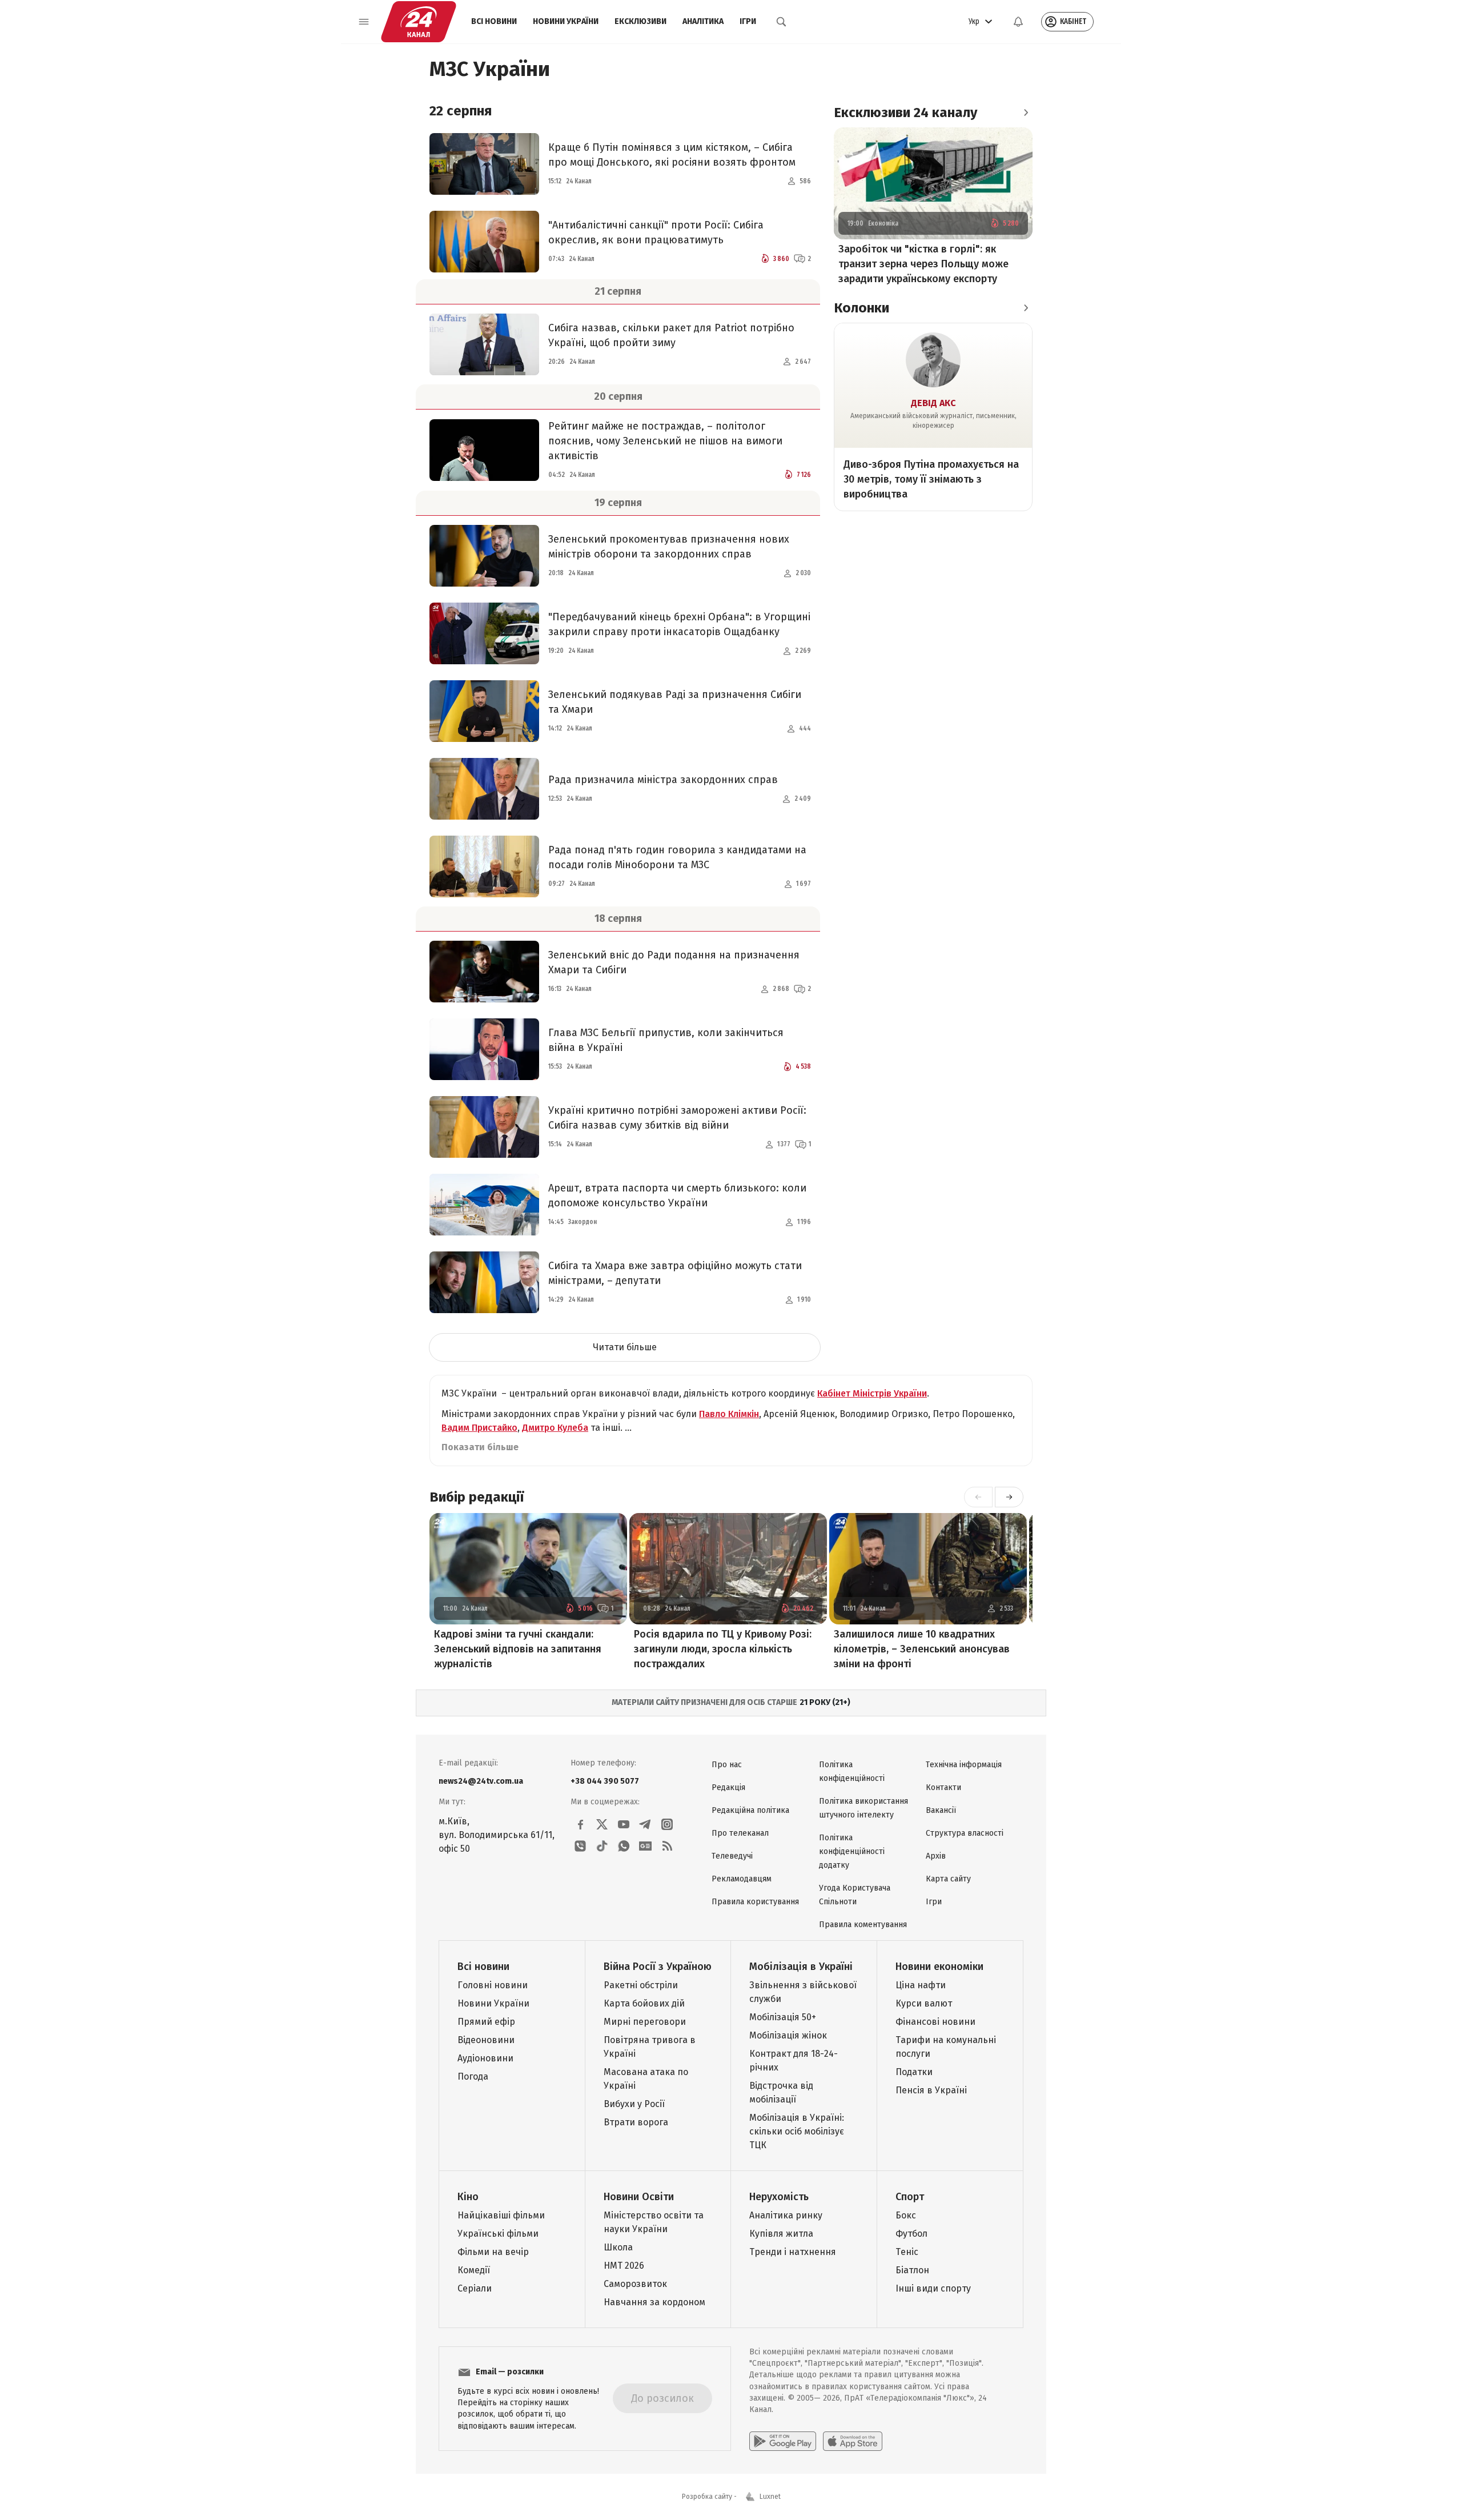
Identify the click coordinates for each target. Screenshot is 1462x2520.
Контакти (943, 1787)
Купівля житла (781, 2234)
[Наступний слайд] (1009, 1497)
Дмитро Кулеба (555, 1428)
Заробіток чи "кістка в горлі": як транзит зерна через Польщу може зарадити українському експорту (923, 264)
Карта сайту (948, 1879)
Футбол (911, 2234)
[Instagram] (667, 1824)
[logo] (419, 22)
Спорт (910, 2197)
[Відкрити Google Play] (783, 2441)
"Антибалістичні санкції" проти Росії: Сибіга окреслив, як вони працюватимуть (656, 232)
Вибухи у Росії (634, 2104)
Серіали (475, 2288)
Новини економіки (939, 1967)
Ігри (748, 21)
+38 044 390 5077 (605, 1781)
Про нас (727, 1765)
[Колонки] (1026, 308)
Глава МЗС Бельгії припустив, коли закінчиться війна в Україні (666, 1040)
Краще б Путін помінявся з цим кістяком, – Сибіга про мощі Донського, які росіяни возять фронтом (672, 155)
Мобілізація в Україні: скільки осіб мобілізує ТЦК (797, 2131)
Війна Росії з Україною (658, 1967)
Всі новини (494, 21)
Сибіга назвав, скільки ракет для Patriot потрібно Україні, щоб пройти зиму (671, 335)
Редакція (728, 1787)
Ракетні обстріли (641, 1985)
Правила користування (755, 1902)
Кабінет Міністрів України (872, 1393)
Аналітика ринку (786, 2215)
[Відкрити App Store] (853, 2441)
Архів (936, 1856)
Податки (914, 2072)
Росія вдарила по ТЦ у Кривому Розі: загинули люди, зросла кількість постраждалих (723, 1649)
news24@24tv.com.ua (481, 1781)
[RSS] (667, 1846)
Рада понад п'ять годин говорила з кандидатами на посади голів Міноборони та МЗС (677, 857)
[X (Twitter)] (602, 1824)
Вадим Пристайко (479, 1428)
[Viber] (580, 1846)
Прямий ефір (486, 2022)
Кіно (468, 2197)
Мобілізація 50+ (783, 2017)
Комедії (474, 2270)
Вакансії (941, 1810)
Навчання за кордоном (654, 2302)
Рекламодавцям (742, 1879)
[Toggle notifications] (1018, 22)
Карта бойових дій (644, 2003)
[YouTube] (624, 1824)
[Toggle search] (781, 22)
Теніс (907, 2252)
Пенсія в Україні (931, 2090)
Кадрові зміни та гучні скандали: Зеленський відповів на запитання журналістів (518, 1649)
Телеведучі (732, 1856)
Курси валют (924, 2003)
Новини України (566, 21)
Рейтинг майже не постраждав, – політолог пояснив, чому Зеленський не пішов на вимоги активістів (665, 441)
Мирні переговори (645, 2022)
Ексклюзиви (640, 21)
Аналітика (703, 21)
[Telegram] (645, 1824)
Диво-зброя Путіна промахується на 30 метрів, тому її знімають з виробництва (931, 479)
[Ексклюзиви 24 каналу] (1026, 113)
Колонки (861, 308)
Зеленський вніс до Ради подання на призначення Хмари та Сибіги (674, 962)
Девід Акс (933, 403)
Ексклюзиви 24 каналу (905, 113)
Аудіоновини (485, 2058)
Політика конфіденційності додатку (852, 1851)
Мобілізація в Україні (801, 1967)
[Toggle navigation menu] (364, 22)
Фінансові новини (935, 2022)
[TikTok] (602, 1846)
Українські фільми (498, 2234)
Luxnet (770, 2497)
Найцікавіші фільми (501, 2215)
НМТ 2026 (624, 2266)
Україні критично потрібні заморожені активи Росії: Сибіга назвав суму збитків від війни (677, 1118)
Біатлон (912, 2270)
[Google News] (645, 1846)
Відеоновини (486, 2040)
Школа (618, 2247)
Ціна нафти (921, 1985)
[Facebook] (580, 1824)
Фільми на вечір (493, 2252)
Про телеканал (740, 1833)
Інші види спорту (933, 2288)
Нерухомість (779, 2197)
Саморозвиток (635, 2284)
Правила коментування (863, 1925)
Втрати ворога (636, 2122)
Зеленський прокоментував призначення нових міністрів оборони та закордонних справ (669, 547)
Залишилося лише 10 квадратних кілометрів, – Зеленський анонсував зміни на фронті (922, 1649)
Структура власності (965, 1833)
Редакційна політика (750, 1810)
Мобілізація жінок (788, 2035)
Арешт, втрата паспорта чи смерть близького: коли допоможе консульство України (677, 1195)
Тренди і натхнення (793, 2252)
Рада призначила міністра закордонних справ (663, 780)
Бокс (906, 2215)
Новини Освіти (639, 2197)
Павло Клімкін (729, 1414)
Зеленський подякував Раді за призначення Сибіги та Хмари (675, 702)
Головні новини (493, 1985)
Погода (473, 2076)
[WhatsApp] (624, 1846)
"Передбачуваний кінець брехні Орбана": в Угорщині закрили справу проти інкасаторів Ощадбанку (679, 624)
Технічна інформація (964, 1765)
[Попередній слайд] (978, 1497)
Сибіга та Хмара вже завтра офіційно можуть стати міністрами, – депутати (675, 1273)
